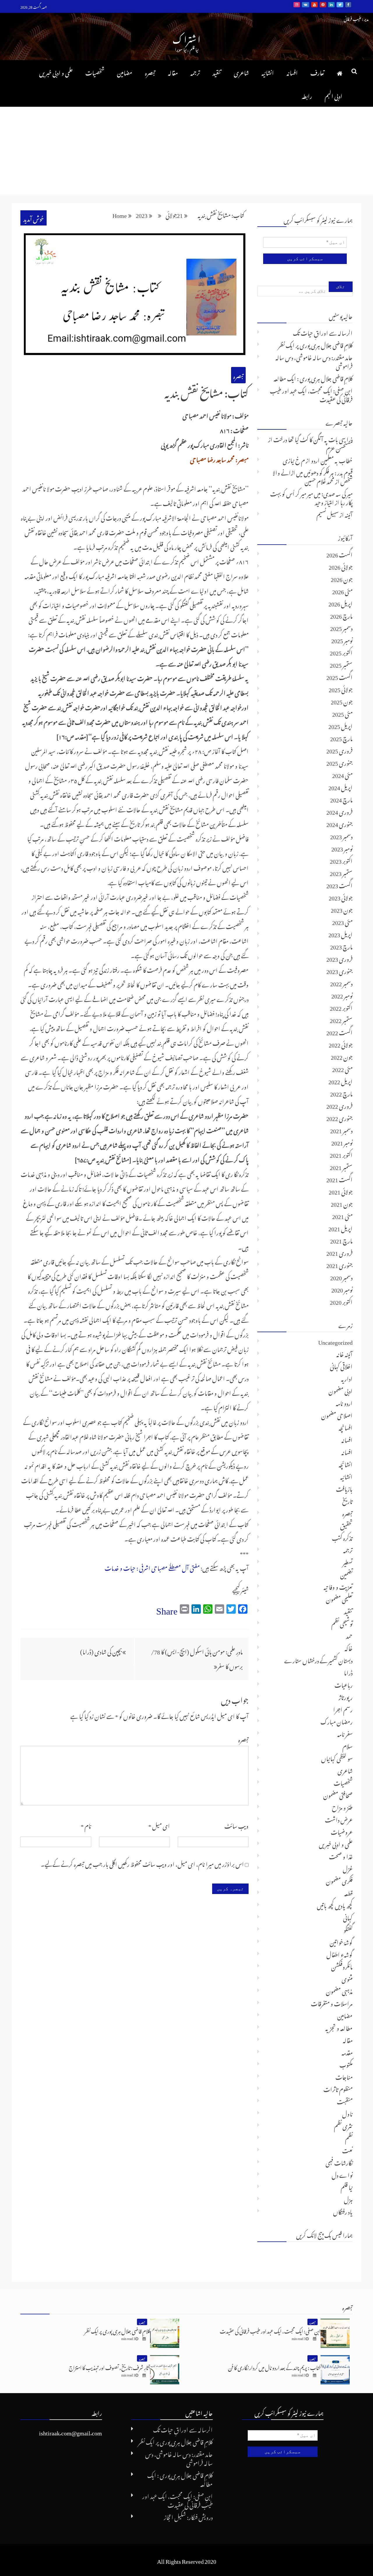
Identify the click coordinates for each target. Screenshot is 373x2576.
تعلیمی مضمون (339, 1598)
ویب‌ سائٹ (236, 1825)
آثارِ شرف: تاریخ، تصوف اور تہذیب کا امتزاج (109, 2367)
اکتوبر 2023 (341, 860)
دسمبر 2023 (341, 835)
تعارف (317, 72)
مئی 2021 (342, 1215)
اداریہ (347, 1378)
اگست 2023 (339, 884)
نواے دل (342, 2174)
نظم (349, 2137)
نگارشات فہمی (339, 2162)
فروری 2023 (339, 958)
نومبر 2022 (342, 995)
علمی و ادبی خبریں (56, 72)
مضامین (125, 72)
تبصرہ (150, 72)
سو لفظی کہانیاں (337, 1757)
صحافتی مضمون (338, 1794)
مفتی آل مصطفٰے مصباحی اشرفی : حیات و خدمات (152, 1567)
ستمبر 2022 (341, 1019)
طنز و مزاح (342, 1806)
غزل (348, 1868)
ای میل (159, 1825)
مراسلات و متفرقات (332, 2003)
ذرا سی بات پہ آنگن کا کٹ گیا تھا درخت (313, 438)
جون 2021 (342, 1203)
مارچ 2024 (341, 799)
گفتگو (348, 1929)
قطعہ (348, 1892)
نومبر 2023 (342, 848)
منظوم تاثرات (338, 2088)
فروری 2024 (339, 811)
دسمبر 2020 (341, 1276)
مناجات (344, 2076)
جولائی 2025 (341, 688)
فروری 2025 (339, 750)
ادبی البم (334, 95)
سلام (348, 1745)
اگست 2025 (339, 676)
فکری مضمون (339, 1880)
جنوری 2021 (339, 1264)
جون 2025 (342, 701)
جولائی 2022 (341, 1044)
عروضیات (342, 1831)
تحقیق (346, 1525)
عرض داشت (339, 1819)
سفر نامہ (345, 1733)
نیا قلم (347, 2186)
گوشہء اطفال (339, 1954)
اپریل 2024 (341, 786)
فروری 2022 (339, 1105)
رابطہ (307, 95)
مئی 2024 (342, 774)
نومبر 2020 (342, 1289)
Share (167, 1608)
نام (86, 1825)
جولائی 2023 (341, 897)
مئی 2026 (342, 590)
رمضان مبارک (337, 1721)
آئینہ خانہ (344, 1353)
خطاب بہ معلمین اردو (332, 459)
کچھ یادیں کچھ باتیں (335, 1905)
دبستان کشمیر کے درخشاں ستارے (318, 1659)
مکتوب (346, 2064)
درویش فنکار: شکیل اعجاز (188, 2516)
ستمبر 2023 (341, 872)
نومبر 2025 (342, 639)
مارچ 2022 (341, 1093)
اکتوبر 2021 (341, 1154)
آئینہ (349, 514)
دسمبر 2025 (341, 627)
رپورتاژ (346, 1696)
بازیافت (344, 1488)
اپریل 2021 (341, 1227)
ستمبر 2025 (341, 664)
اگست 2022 (339, 1031)
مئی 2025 (342, 713)
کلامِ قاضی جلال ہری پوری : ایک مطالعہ (313, 377)
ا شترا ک (186, 38)
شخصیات (95, 72)
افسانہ (292, 72)
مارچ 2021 (341, 1240)
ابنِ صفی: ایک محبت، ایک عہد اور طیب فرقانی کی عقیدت (311, 394)
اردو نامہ (344, 1402)
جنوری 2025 (339, 762)
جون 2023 (342, 909)
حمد (349, 1635)
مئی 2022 (342, 1068)
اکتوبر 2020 (341, 1301)
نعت (347, 2150)
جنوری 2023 (339, 970)
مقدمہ (347, 2052)
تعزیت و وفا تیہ (338, 1586)
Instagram (297, 5)
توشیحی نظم (342, 1623)
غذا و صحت (341, 1856)
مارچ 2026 (341, 615)
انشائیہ (268, 72)
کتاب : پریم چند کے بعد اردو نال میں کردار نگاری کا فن (274, 2367)
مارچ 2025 (341, 737)
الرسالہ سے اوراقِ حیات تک (323, 332)
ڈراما (348, 1672)
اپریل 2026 (341, 603)
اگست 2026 (339, 554)
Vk (306, 5)
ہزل (348, 2199)
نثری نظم (343, 2125)
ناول (347, 2113)
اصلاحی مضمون (337, 1414)
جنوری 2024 (339, 823)
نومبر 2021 (342, 1142)
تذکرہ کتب (342, 1537)
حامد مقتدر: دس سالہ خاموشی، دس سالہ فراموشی (314, 361)
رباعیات (344, 1684)
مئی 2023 (342, 921)
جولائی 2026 (341, 566)
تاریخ (347, 1500)
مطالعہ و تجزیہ (339, 2027)
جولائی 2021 (341, 1191)
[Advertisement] (186, 151)
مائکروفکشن (342, 1966)
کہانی (348, 1917)
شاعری (241, 72)
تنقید (217, 72)
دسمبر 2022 (341, 982)
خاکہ (349, 1647)
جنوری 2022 (339, 1117)
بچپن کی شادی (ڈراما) (101, 1651)
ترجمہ (195, 72)
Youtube (314, 5)
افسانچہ (346, 1427)
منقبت (345, 2101)
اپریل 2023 (341, 933)
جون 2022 (342, 1056)
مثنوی (347, 1978)
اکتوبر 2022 (341, 1007)
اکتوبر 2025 (341, 652)
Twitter (340, 5)
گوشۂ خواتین (341, 1941)
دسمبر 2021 (341, 1129)
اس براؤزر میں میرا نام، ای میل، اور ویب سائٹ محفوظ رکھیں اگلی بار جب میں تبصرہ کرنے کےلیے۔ (142, 1863)
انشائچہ (346, 1463)
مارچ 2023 (341, 946)
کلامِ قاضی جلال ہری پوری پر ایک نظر (315, 344)
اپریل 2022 (341, 1080)
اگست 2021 (339, 1178)
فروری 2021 (339, 1252)
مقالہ (173, 72)
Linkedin (331, 5)
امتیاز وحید (324, 501)
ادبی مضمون (341, 1390)
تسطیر (348, 1561)
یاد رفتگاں (343, 2211)
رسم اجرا (343, 1708)
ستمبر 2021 (341, 1166)
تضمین (346, 1574)
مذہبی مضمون (339, 1990)
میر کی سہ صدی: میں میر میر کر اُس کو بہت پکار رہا (311, 497)
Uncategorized (335, 1341)
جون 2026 (342, 578)
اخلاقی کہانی (341, 1365)
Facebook (348, 5)
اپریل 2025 (341, 725)
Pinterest (323, 5)
